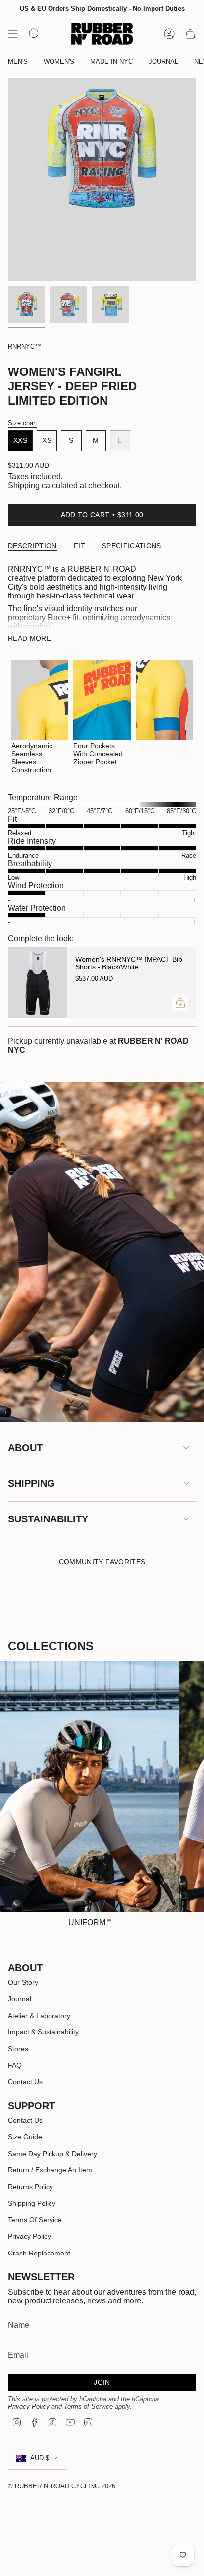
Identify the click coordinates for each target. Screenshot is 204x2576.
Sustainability (48, 1519)
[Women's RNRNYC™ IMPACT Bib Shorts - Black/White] (38, 983)
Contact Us (25, 2082)
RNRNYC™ (25, 346)
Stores (18, 2049)
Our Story (23, 1982)
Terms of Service (88, 2407)
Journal (20, 1999)
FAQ (15, 2065)
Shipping (24, 485)
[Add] (180, 1003)
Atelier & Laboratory (39, 2016)
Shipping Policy (32, 2203)
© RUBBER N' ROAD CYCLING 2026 (62, 2486)
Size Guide (25, 2137)
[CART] (190, 34)
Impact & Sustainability (43, 2032)
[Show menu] (13, 34)
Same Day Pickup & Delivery (52, 2154)
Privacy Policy (29, 2236)
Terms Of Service (35, 2220)
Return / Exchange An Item (50, 2170)
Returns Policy (30, 2187)
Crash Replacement (39, 2253)
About (25, 1448)
